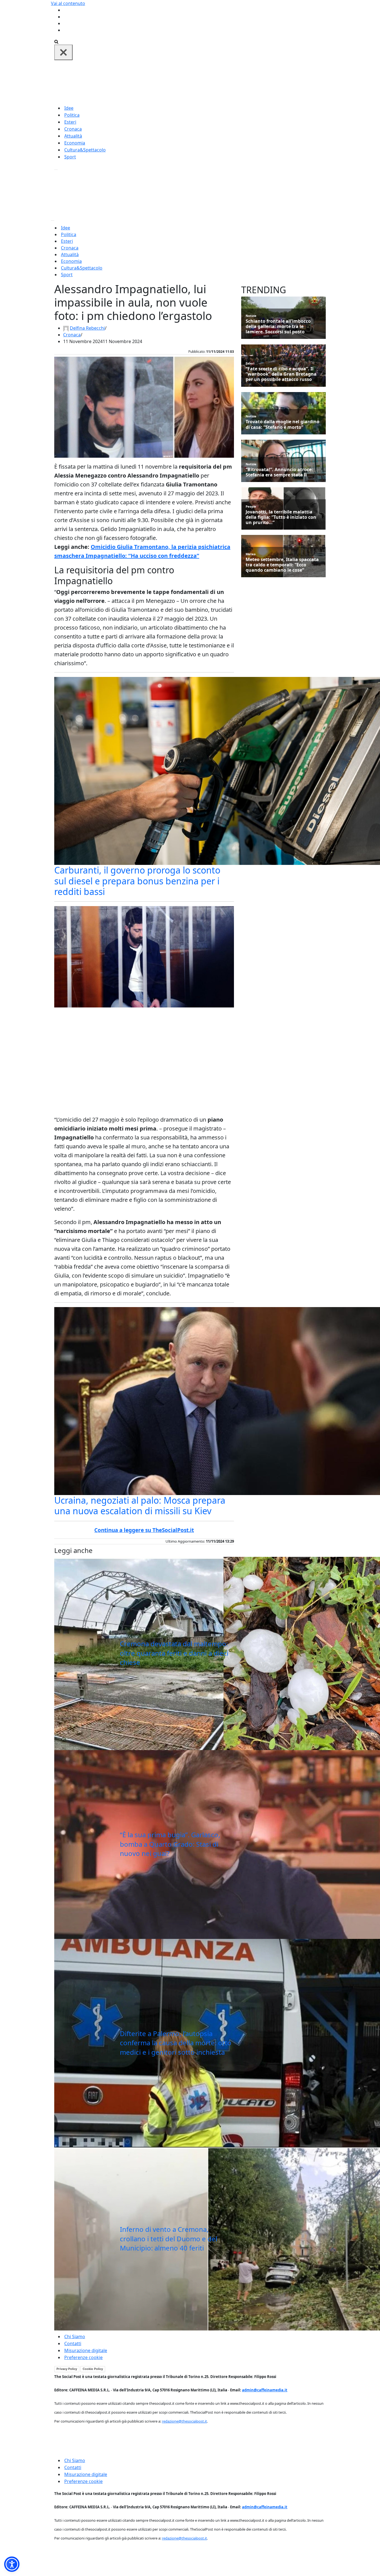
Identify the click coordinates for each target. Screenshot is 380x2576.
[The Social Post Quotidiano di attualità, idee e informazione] (217, 82)
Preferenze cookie (83, 2357)
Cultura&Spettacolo (85, 150)
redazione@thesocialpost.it (184, 2421)
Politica (72, 115)
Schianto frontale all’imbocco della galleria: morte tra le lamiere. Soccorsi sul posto (278, 327)
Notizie (251, 316)
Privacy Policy (67, 2369)
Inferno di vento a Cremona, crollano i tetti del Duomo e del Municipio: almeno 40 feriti (169, 2239)
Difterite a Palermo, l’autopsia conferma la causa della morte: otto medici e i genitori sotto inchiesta (176, 2043)
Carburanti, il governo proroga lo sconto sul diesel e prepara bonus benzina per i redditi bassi (137, 881)
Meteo (251, 554)
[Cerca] (56, 41)
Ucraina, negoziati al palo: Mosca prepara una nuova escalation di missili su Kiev (140, 1505)
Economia (75, 143)
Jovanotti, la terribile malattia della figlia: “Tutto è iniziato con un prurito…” (281, 517)
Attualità (73, 136)
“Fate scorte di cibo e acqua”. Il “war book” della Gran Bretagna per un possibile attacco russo (281, 374)
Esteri (70, 122)
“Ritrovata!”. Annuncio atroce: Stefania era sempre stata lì (279, 472)
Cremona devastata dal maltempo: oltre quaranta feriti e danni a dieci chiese (174, 1653)
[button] (12, 2564)
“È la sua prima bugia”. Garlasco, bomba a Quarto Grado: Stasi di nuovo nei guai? (170, 1844)
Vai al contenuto (68, 3)
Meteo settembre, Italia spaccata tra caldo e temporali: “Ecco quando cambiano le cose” (282, 565)
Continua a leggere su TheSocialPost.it (144, 1530)
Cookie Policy (93, 2369)
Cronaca (73, 129)
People (251, 506)
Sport (70, 157)
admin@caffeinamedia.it (265, 2390)
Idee (69, 108)
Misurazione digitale (86, 2350)
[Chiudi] (63, 52)
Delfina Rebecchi (87, 328)
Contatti (73, 2343)
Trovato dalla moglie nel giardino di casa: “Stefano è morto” (282, 424)
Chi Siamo (75, 2337)
